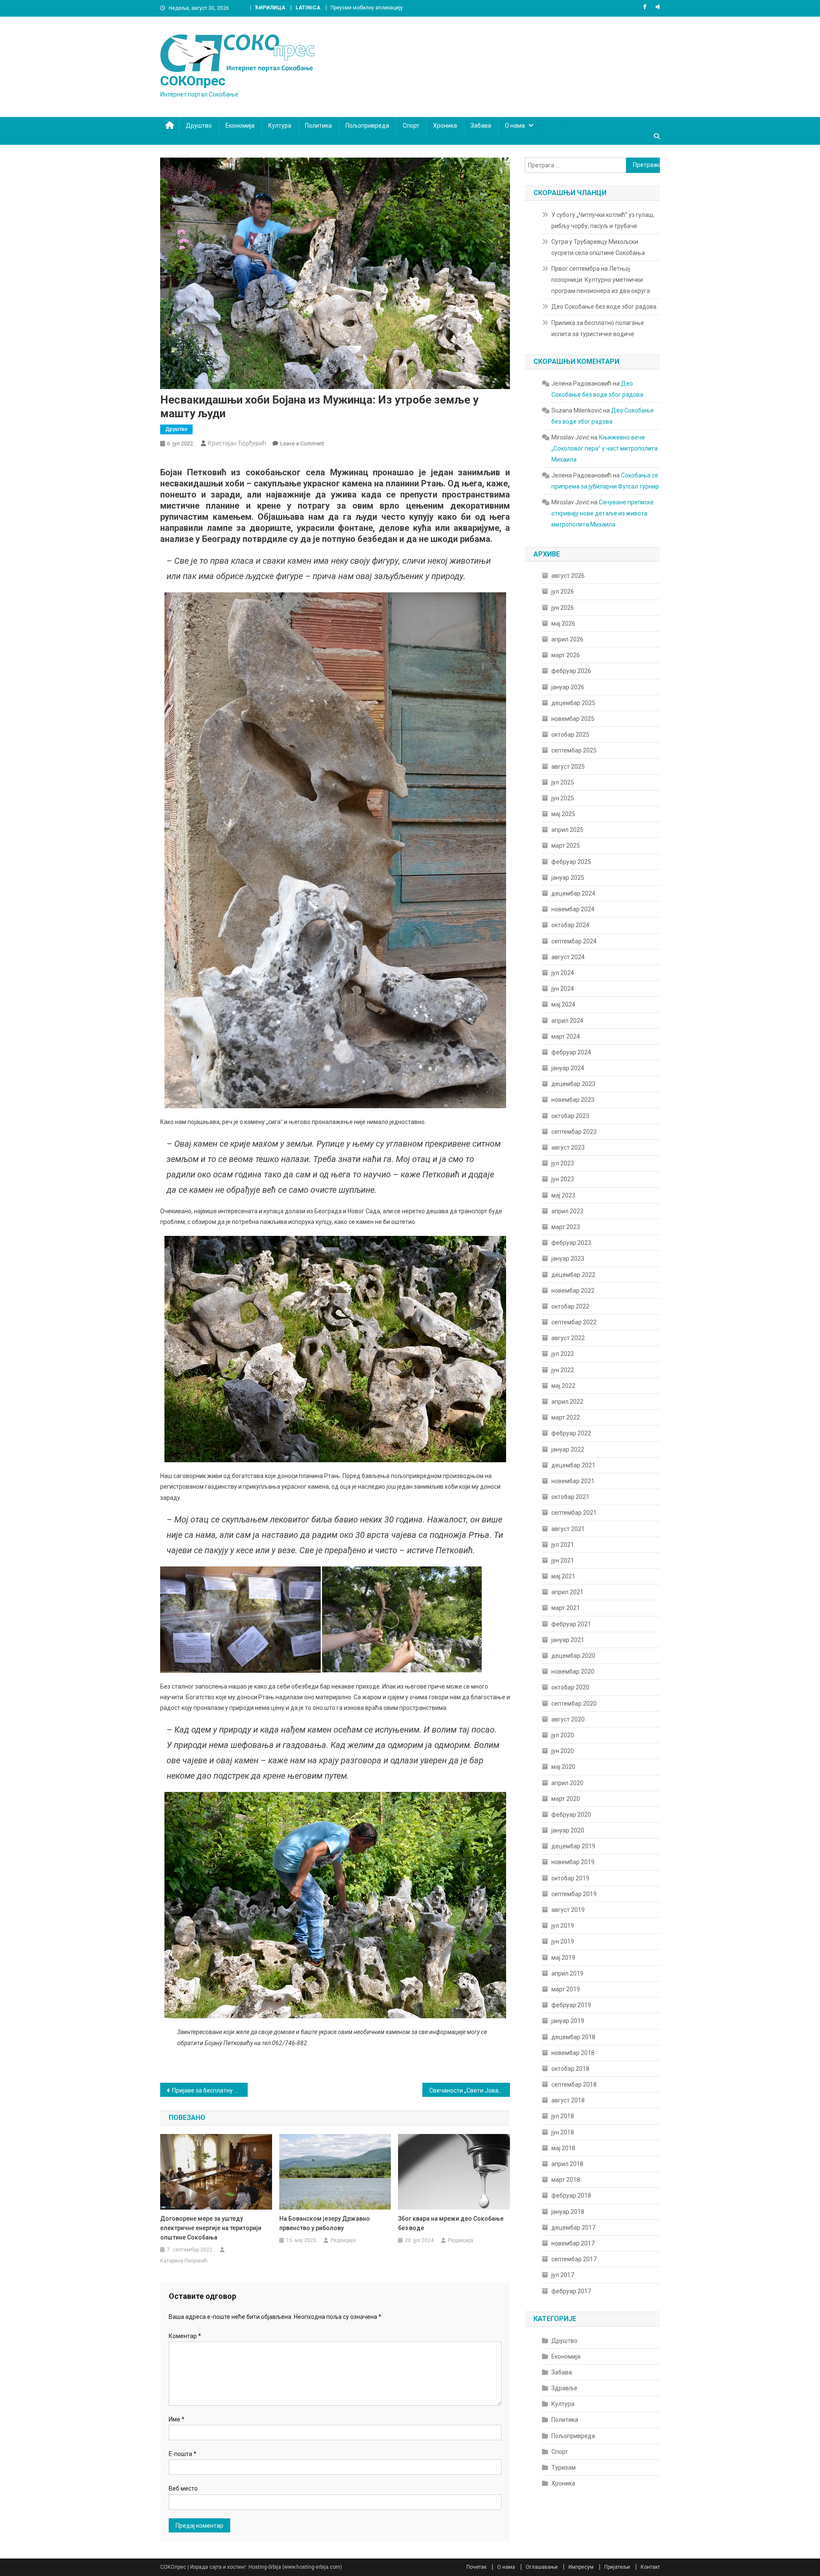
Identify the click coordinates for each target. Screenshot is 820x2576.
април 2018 (567, 2164)
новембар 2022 (573, 1291)
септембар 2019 (574, 1894)
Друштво (199, 126)
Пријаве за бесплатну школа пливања (210, 2090)
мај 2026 (563, 624)
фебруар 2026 (571, 671)
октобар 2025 (570, 735)
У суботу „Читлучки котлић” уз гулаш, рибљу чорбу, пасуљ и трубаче (603, 220)
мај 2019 (563, 1958)
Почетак (476, 2567)
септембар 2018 (574, 2084)
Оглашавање (542, 2567)
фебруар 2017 (571, 2291)
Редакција (343, 2240)
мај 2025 (563, 814)
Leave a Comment (302, 443)
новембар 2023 (573, 1100)
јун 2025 (563, 798)
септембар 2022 (574, 1322)
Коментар (185, 2336)
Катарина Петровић (184, 2261)
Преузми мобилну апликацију (367, 8)
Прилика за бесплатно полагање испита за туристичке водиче (598, 328)
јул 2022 (563, 1354)
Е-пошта (183, 2454)
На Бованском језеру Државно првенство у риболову (325, 2223)
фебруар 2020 (571, 1815)
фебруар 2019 (571, 2005)
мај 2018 (563, 2148)
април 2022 (567, 1402)
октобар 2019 (570, 1878)
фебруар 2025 (571, 862)
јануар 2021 (568, 1640)
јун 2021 (563, 1560)
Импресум (581, 2567)
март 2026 (566, 655)
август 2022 (568, 1338)
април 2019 (567, 1973)
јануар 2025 (568, 878)
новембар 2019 (573, 1862)
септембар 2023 (574, 1132)
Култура (280, 126)
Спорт (411, 126)
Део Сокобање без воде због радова (604, 307)
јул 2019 (563, 1926)
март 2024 (566, 1036)
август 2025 (568, 767)
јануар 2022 (568, 1449)
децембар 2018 (573, 2037)
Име (177, 2419)
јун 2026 (563, 608)
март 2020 (566, 1799)
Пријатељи (617, 2567)
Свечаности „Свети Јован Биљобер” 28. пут (470, 2090)
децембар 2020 (573, 1656)
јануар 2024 (568, 1068)
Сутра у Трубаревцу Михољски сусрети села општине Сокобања (598, 247)
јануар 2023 (568, 1259)
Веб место (183, 2488)
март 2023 (566, 1227)
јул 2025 (563, 782)
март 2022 (566, 1417)
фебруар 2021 (571, 1624)
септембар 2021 (574, 1513)
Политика (318, 126)
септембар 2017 (574, 2259)
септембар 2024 (574, 941)
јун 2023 (563, 1179)
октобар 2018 (570, 2069)
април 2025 (567, 830)
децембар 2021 (573, 1465)
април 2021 (567, 1592)
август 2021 (568, 1529)
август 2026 (568, 576)
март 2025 (566, 846)
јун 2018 (563, 2132)
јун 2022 (563, 1370)
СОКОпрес (193, 81)
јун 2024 (563, 989)
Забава (481, 126)
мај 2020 (563, 1767)
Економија (240, 126)
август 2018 (568, 2100)
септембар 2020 (574, 1704)
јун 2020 (563, 1751)
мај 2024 (563, 1004)
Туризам (564, 2468)
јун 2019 (563, 1941)
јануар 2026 (568, 687)
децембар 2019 (573, 1846)
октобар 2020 (570, 1687)
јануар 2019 (568, 2021)
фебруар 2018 (571, 2195)
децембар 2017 (573, 2228)
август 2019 (568, 1910)
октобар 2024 (570, 925)
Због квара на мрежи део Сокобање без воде (451, 2223)
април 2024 (567, 1021)
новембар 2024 (573, 909)
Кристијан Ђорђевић (237, 443)
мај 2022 (563, 1386)
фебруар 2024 (571, 1052)
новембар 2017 (573, 2243)
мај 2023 (563, 1195)
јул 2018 (563, 2116)
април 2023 (567, 1211)
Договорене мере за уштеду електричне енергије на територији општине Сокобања (211, 2228)
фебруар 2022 (571, 1433)
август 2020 (568, 1719)
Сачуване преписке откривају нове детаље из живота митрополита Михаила (603, 513)
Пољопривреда (367, 126)
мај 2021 (563, 1576)
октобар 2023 (570, 1116)
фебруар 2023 (571, 1243)
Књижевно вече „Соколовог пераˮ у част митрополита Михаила (605, 448)
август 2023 (568, 1147)
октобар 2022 (570, 1306)
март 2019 (566, 1989)
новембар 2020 (573, 1671)
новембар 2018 (573, 2053)
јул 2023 (563, 1163)
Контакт (650, 2567)
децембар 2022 (573, 1275)
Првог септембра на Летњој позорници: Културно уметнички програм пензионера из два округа (601, 280)
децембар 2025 (573, 703)
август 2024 (568, 957)
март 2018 (566, 2180)
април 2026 (567, 639)
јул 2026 (563, 591)
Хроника (445, 126)
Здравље (564, 2388)
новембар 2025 (573, 719)
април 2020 (567, 1783)
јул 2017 (563, 2275)
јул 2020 (563, 1735)
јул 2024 (563, 973)
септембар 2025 (574, 750)
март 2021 (566, 1608)
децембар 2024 (573, 893)
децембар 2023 (573, 1084)
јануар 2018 (568, 2212)
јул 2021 (563, 1545)
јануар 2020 (568, 1830)
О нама (515, 126)
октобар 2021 (570, 1497)
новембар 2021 (573, 1481)
